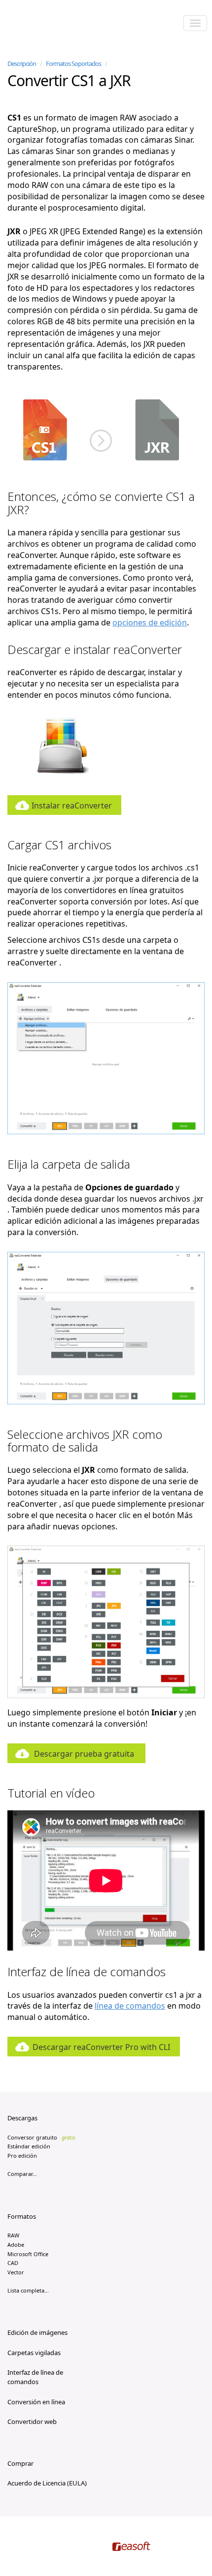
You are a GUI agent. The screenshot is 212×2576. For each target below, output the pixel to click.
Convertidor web (32, 2421)
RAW (13, 2235)
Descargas (22, 2118)
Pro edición (22, 2156)
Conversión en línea (36, 2402)
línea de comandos (130, 2006)
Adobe (16, 2245)
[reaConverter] (50, 24)
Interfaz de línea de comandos (35, 2377)
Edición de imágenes (37, 2332)
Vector (16, 2272)
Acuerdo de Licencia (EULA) (47, 2483)
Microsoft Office (28, 2254)
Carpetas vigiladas (34, 2353)
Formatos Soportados (73, 63)
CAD (13, 2263)
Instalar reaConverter (72, 806)
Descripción (22, 63)
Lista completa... (28, 2290)
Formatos (22, 2216)
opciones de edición (150, 622)
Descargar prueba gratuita (84, 1754)
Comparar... (22, 2174)
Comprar (20, 2463)
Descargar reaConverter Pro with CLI (101, 2047)
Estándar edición (29, 2146)
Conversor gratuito (41, 2137)
